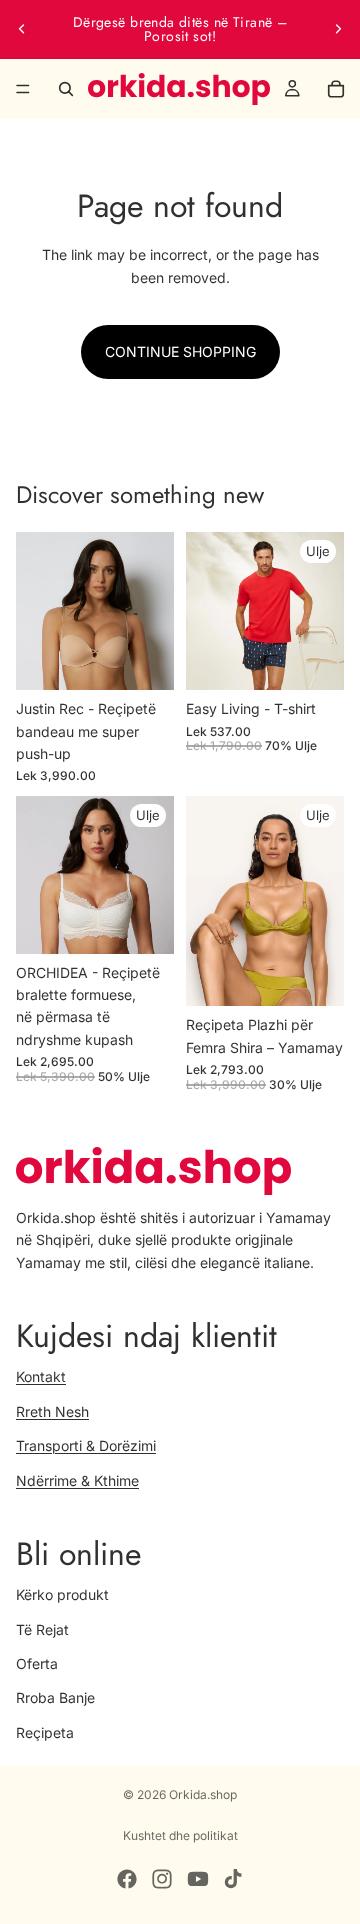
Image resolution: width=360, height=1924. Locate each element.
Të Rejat (42, 1628)
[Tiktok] (233, 1879)
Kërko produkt (62, 1594)
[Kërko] (66, 89)
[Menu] (23, 89)
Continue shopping (180, 351)
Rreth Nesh (52, 1410)
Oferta (37, 1662)
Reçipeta (45, 1731)
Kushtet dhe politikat (180, 1835)
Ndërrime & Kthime (77, 1479)
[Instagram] (162, 1879)
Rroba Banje (55, 1697)
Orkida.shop (203, 1794)
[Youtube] (198, 1879)
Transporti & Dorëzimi (86, 1445)
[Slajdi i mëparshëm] (22, 29)
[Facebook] (127, 1879)
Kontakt (41, 1376)
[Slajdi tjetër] (338, 29)
